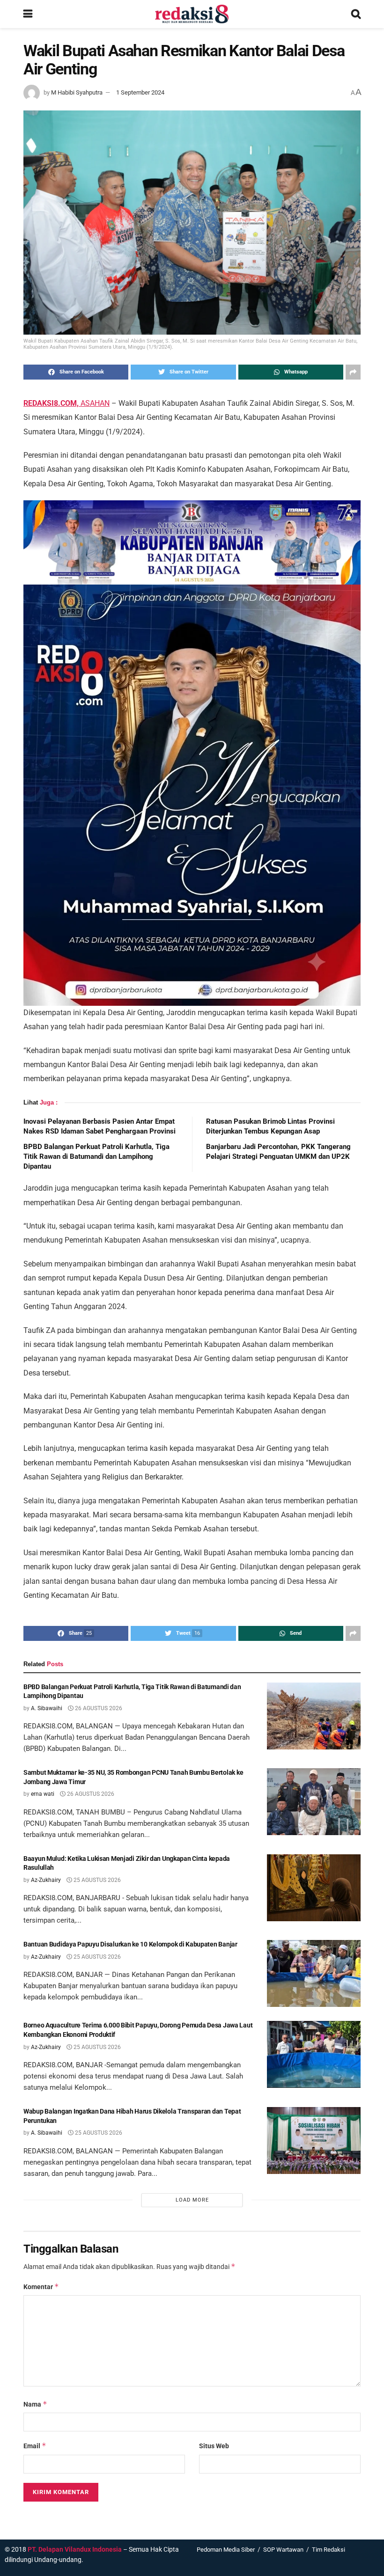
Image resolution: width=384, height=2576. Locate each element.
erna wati (43, 1794)
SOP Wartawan (283, 2550)
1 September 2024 (140, 92)
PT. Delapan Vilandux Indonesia (75, 2549)
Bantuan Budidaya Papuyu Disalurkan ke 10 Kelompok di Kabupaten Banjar (130, 1944)
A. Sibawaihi (47, 1708)
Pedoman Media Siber (226, 2550)
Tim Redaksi (329, 2550)
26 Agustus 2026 (98, 1708)
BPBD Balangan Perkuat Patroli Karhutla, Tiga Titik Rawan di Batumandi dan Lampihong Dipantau (96, 1156)
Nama (35, 2404)
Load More (192, 2200)
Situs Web (214, 2446)
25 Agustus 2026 (96, 1880)
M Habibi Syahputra (77, 92)
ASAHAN (66, 403)
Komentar (41, 2287)
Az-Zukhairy (46, 1880)
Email (35, 2446)
